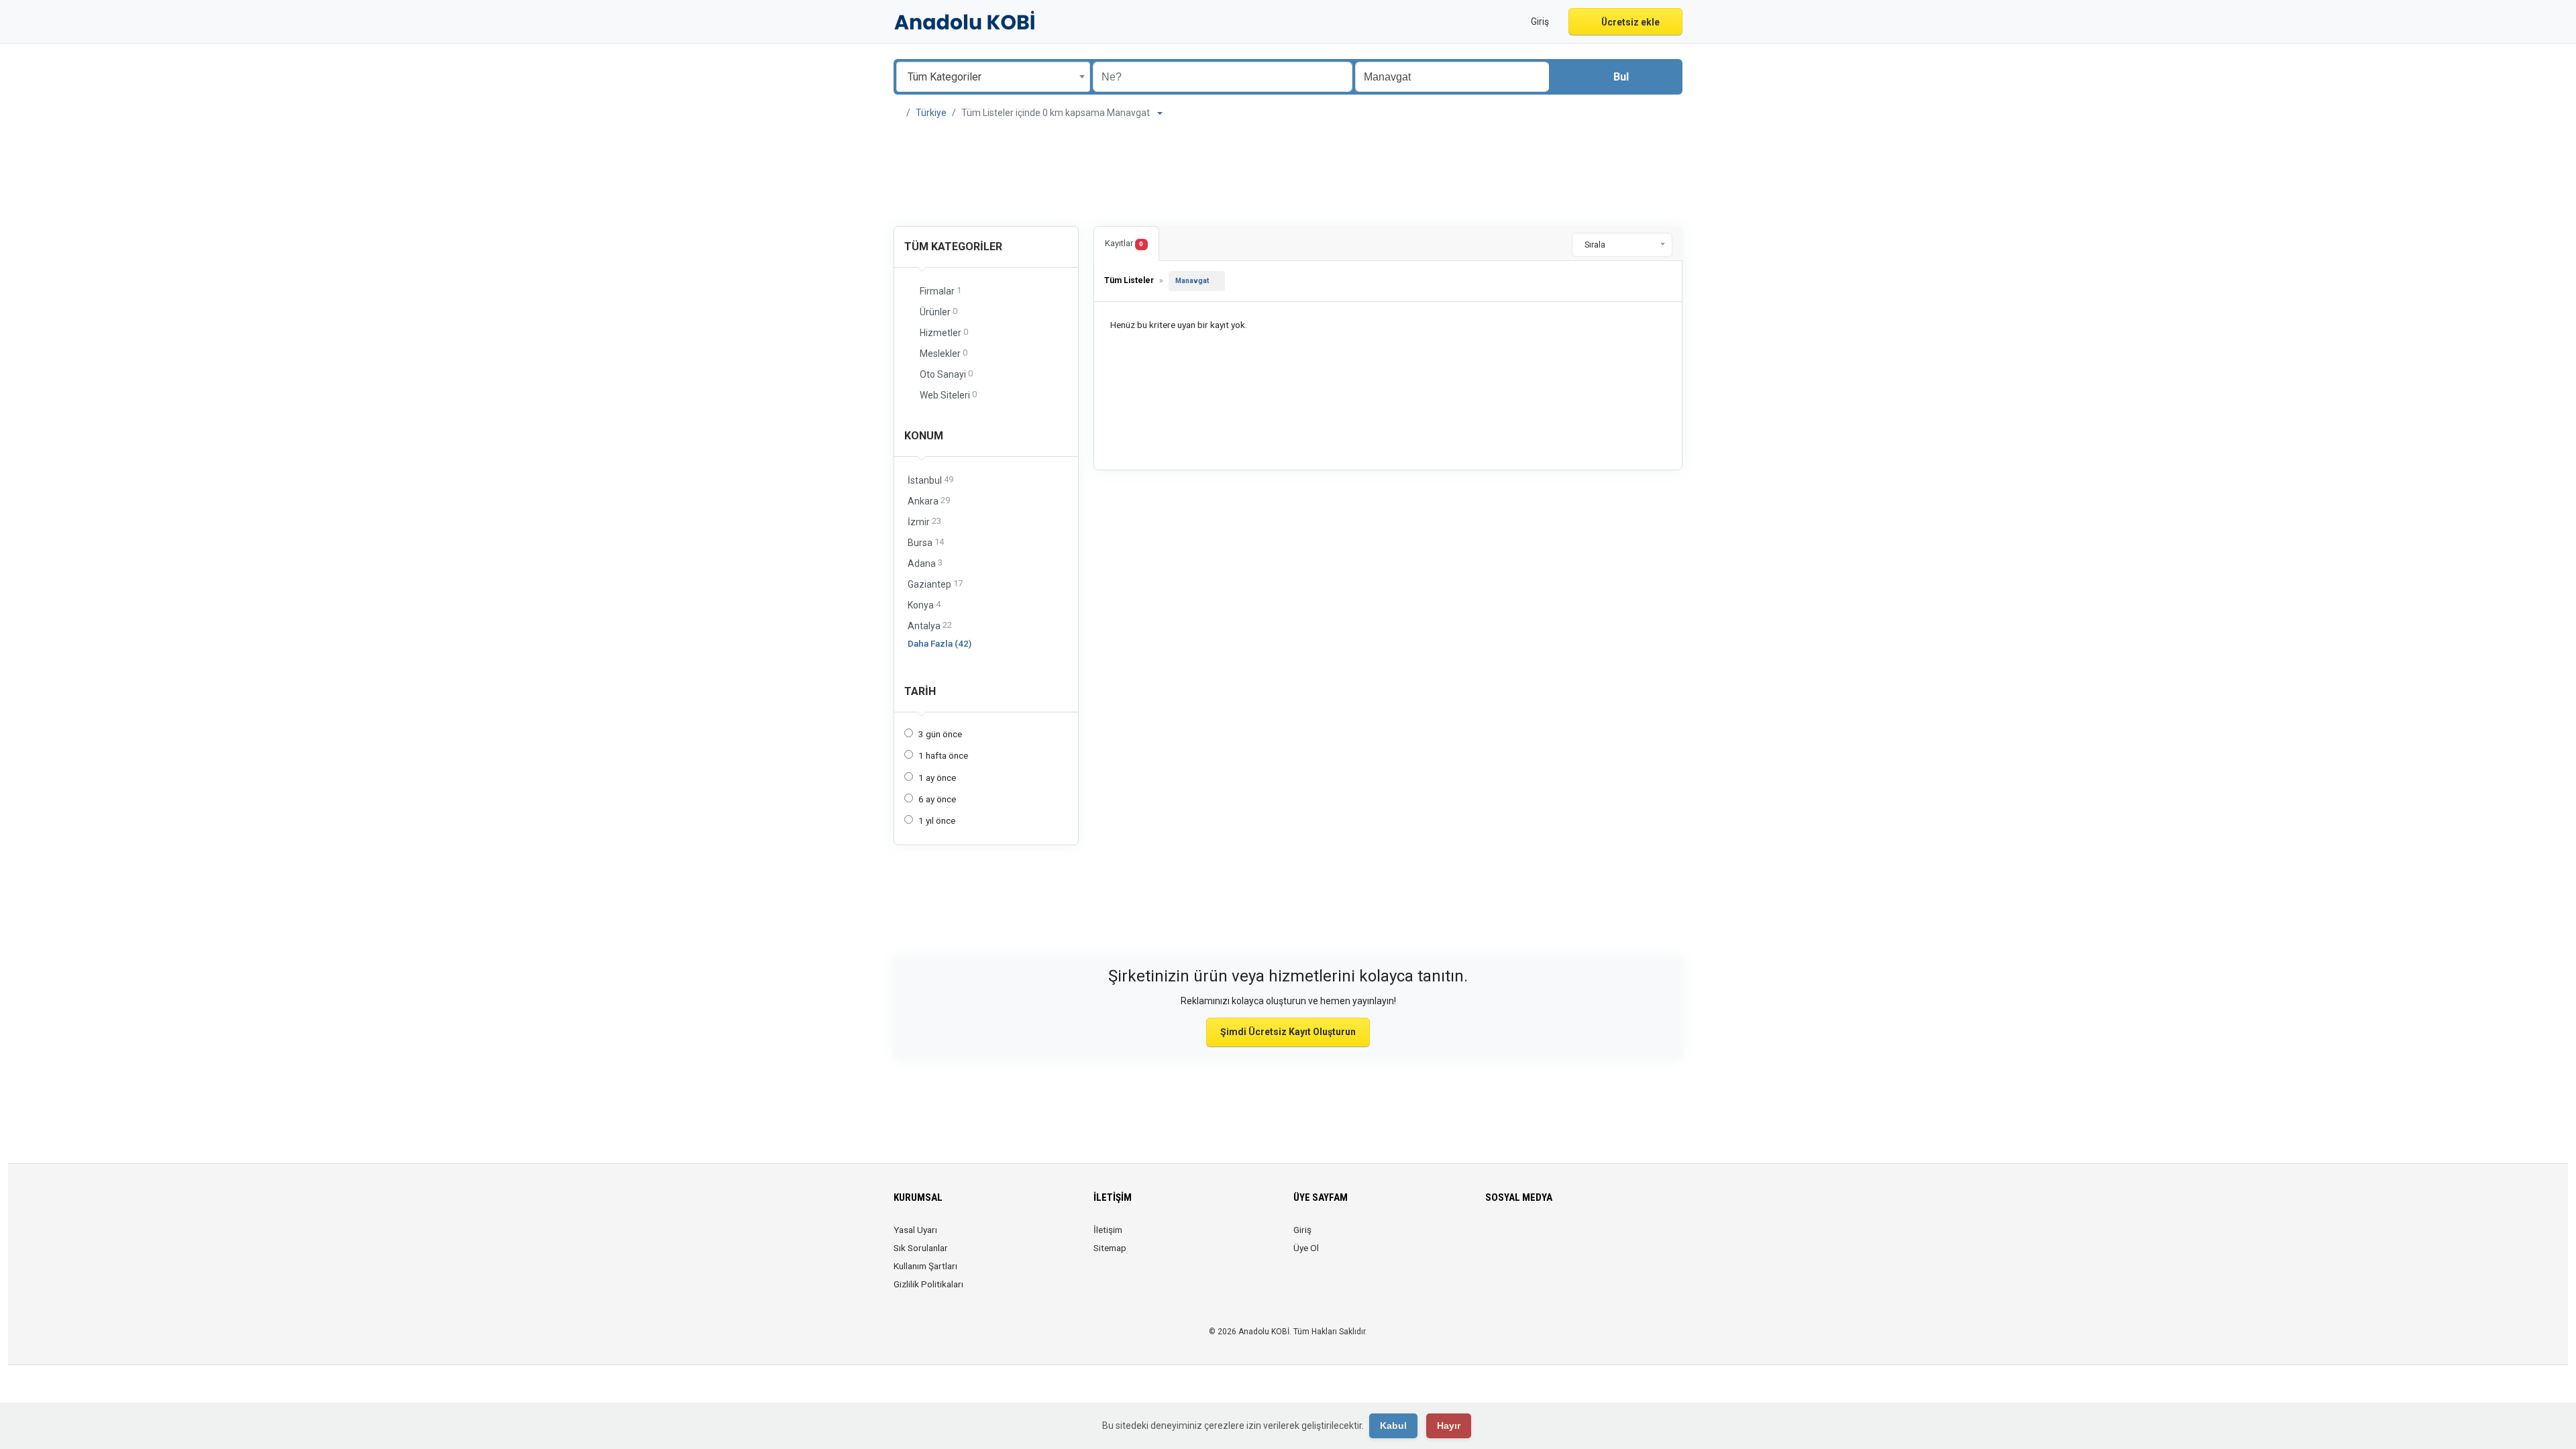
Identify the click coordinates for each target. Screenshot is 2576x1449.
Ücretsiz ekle (1629, 22)
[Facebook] (1494, 1238)
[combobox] (993, 77)
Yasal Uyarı (915, 1230)
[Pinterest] (1569, 1238)
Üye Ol (1306, 1248)
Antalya (930, 626)
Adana (925, 563)
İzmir (924, 522)
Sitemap (1110, 1248)
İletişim (1108, 1230)
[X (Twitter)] (1512, 1238)
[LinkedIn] (1550, 1238)
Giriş (1302, 1230)
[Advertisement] (1288, 174)
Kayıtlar (1124, 243)
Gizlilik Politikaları (928, 1284)
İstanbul (930, 480)
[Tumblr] (1606, 1238)
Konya (924, 605)
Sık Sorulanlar (921, 1248)
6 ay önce (937, 799)
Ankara (929, 501)
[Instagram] (1531, 1238)
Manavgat (1192, 281)
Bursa (926, 542)
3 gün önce (940, 734)
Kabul (1393, 1426)
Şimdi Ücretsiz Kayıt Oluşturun (1288, 1032)
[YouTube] (1588, 1238)
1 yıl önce (937, 820)
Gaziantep (935, 584)
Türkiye (931, 113)
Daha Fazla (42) (940, 643)
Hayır (1449, 1426)
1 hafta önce (943, 755)
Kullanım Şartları (925, 1266)
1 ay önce (937, 777)
